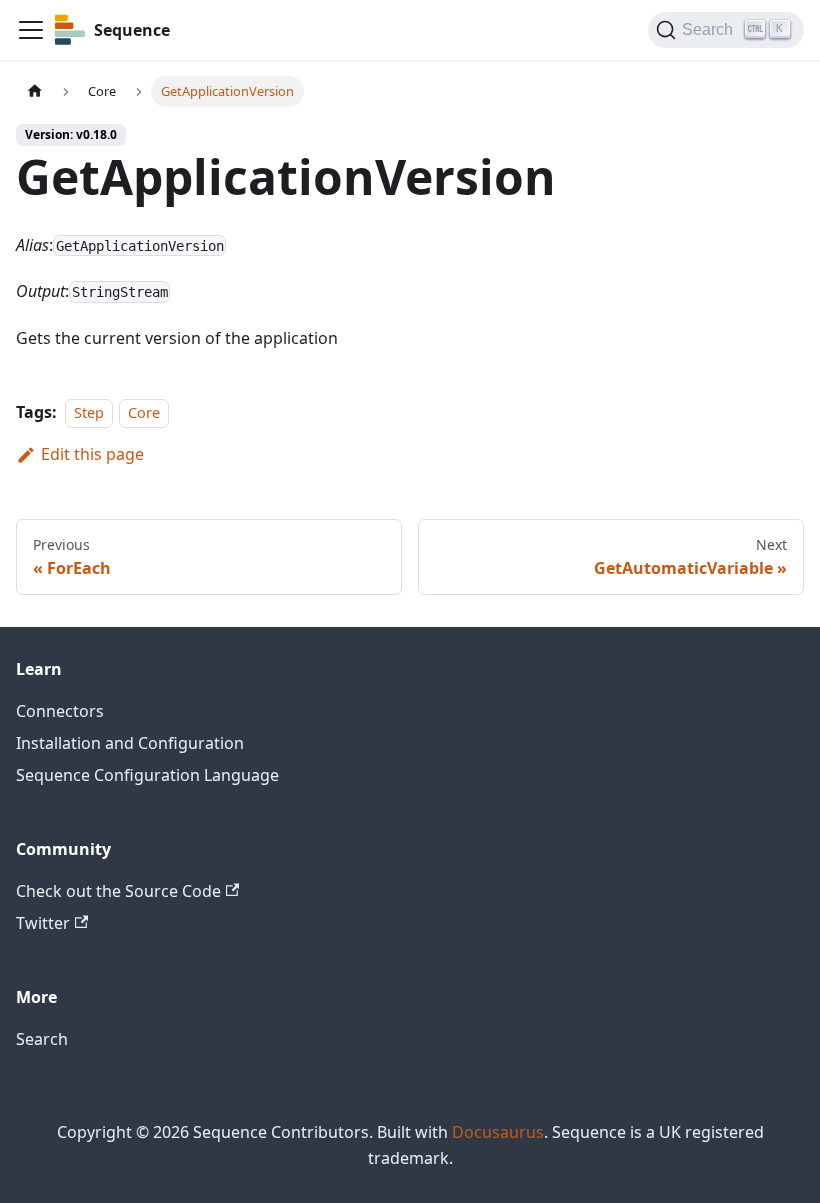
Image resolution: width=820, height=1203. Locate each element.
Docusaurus (498, 1132)
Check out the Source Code (118, 891)
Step (89, 412)
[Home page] (35, 91)
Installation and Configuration (130, 743)
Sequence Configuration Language (147, 775)
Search (42, 1039)
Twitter (43, 923)
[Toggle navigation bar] (31, 30)
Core (144, 412)
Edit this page (92, 454)
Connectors (60, 711)
